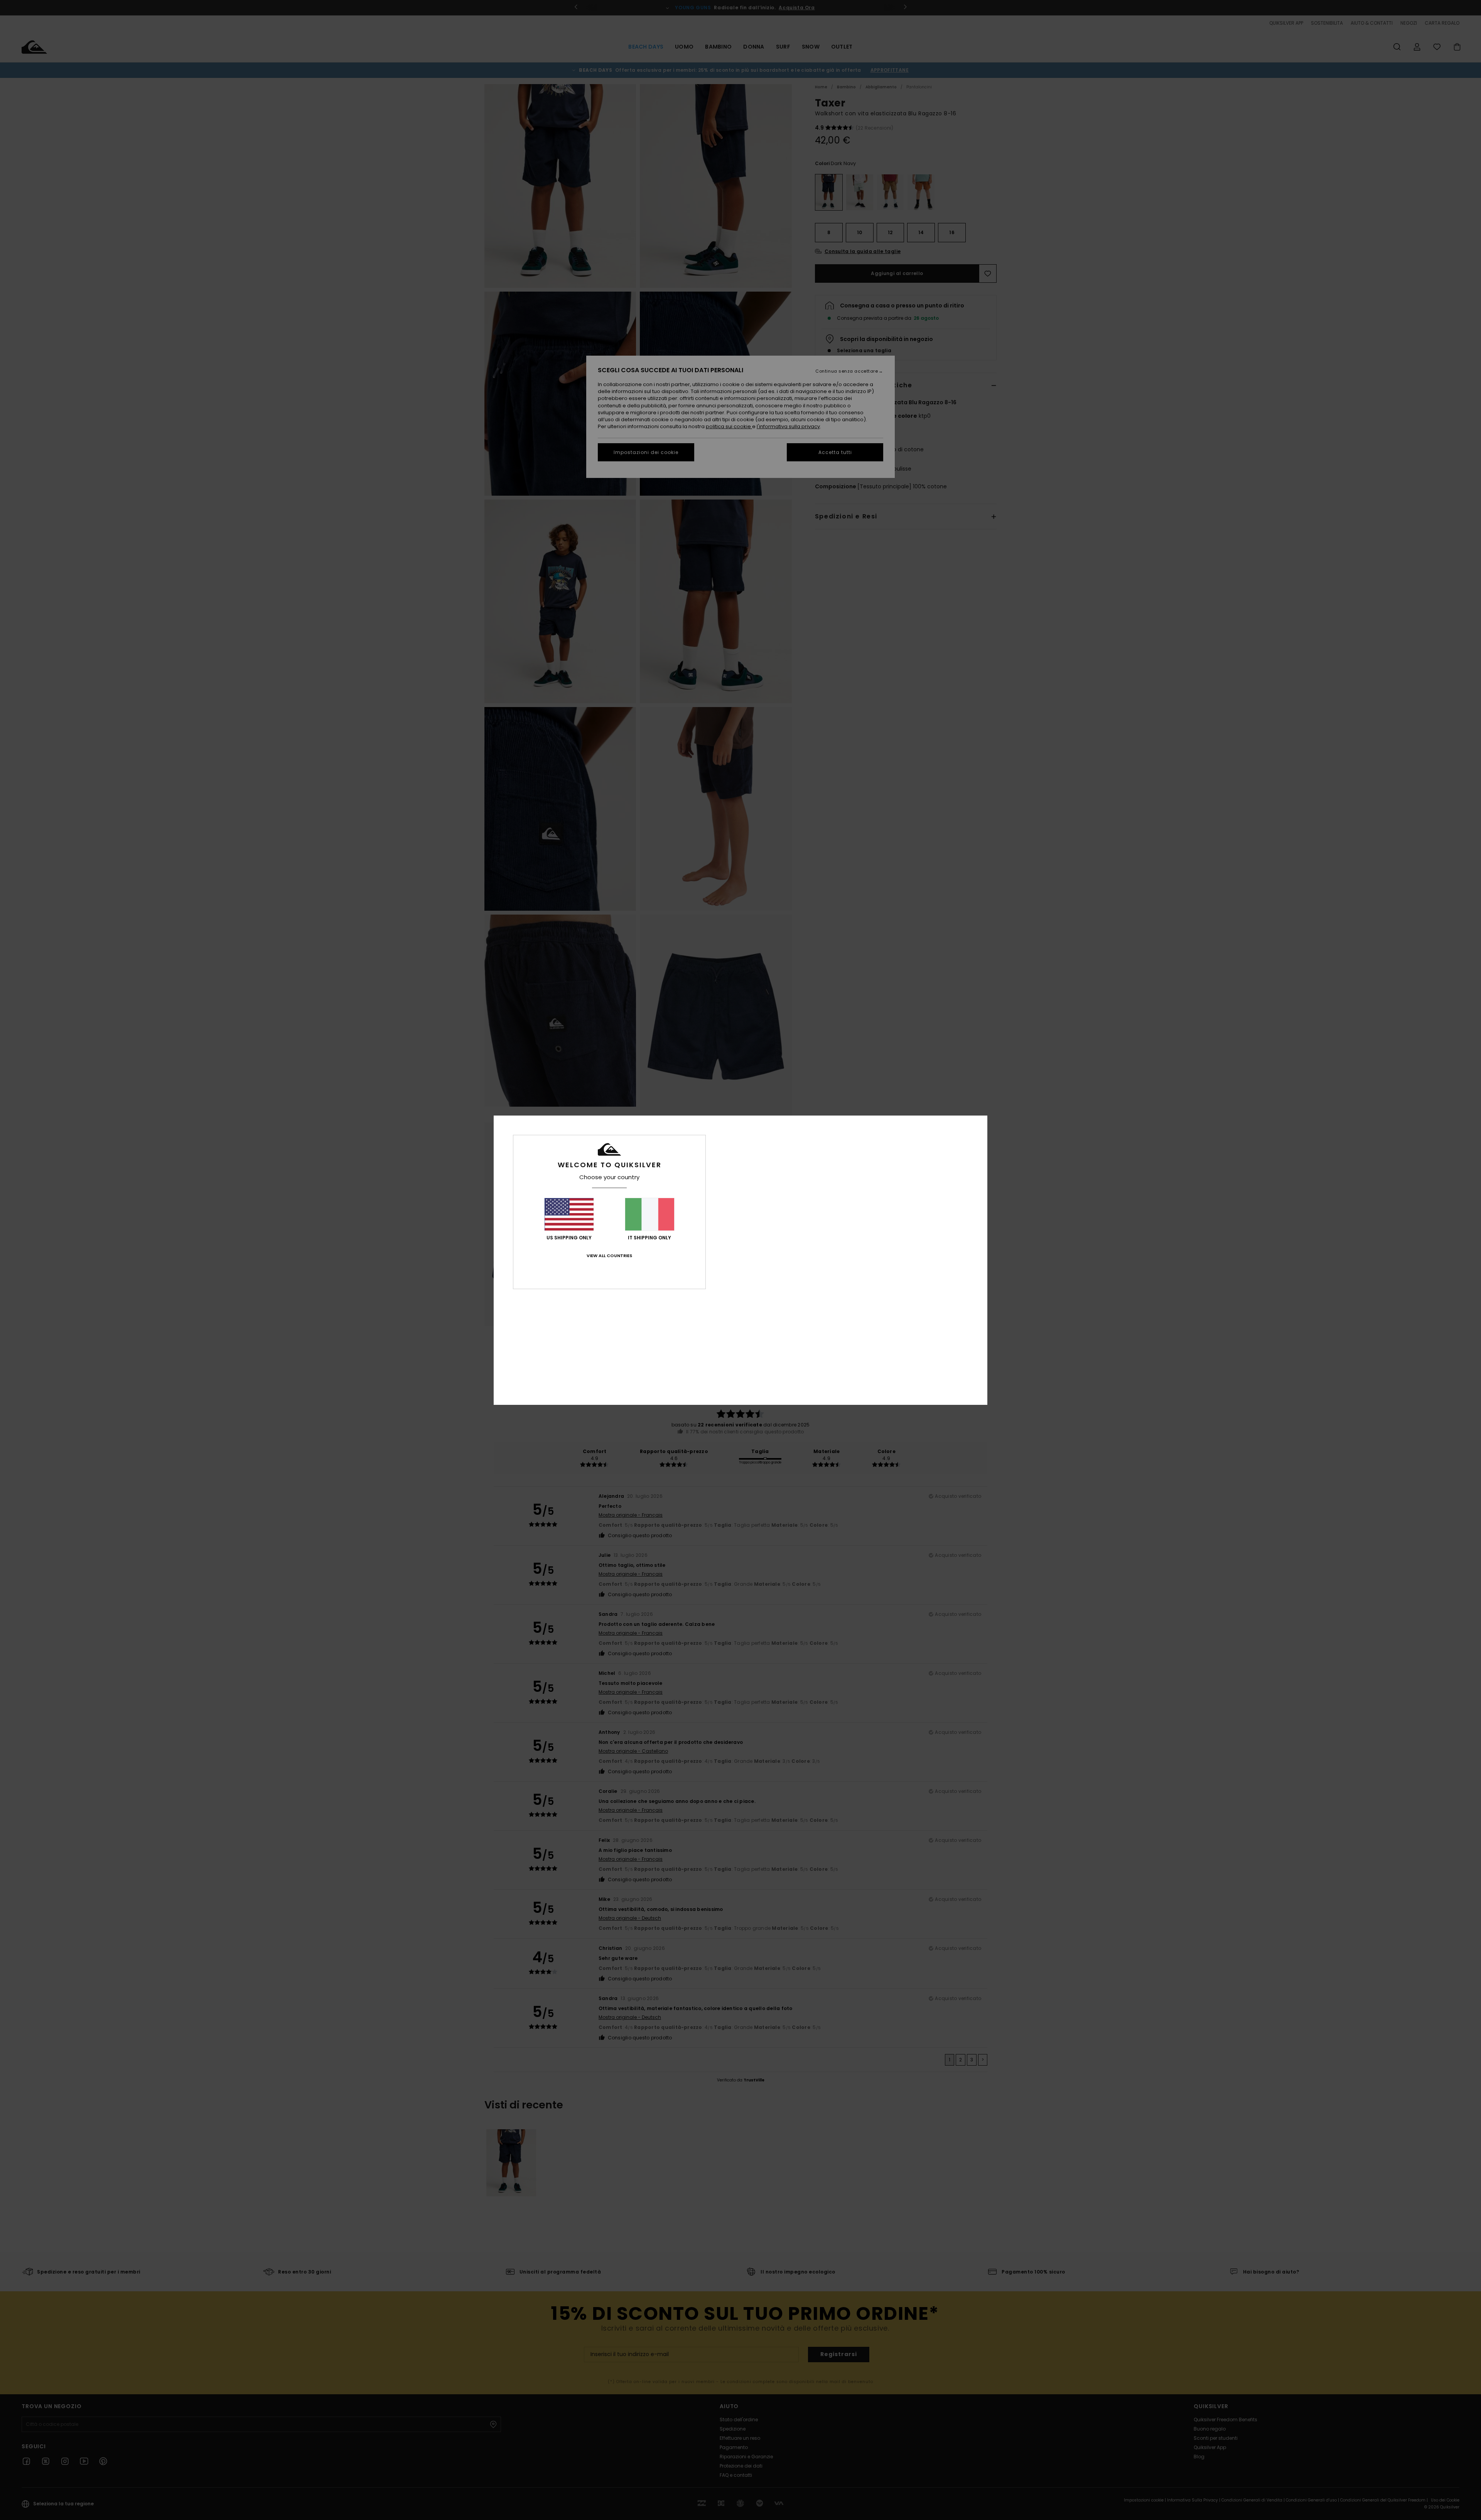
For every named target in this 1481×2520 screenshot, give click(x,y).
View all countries (609, 1256)
